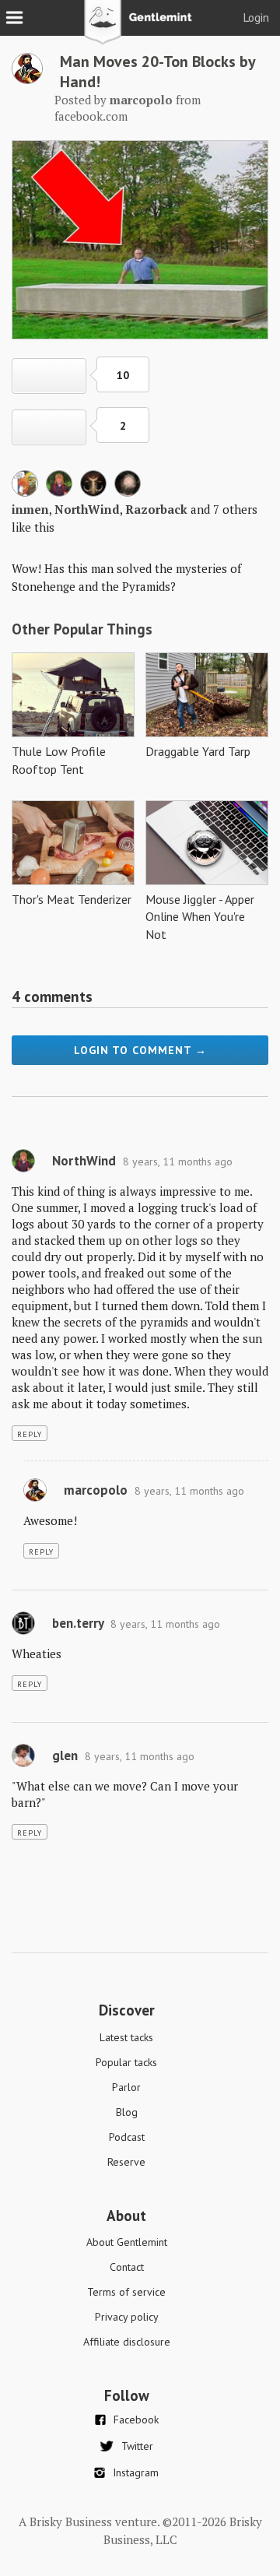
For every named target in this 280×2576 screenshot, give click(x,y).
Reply (30, 1434)
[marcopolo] (27, 79)
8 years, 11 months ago (178, 1161)
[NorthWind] (59, 492)
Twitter (137, 2446)
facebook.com (91, 116)
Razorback (156, 509)
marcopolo (96, 1490)
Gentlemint (140, 28)
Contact (127, 2267)
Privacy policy (127, 2317)
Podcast (127, 2137)
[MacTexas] (128, 492)
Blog (127, 2112)
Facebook (136, 2420)
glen (65, 1755)
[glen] (23, 1763)
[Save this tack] (49, 427)
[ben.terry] (23, 1631)
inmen (30, 509)
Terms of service (126, 2292)
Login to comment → (140, 1050)
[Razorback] (93, 492)
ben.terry (78, 1623)
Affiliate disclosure (127, 2342)
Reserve (126, 2162)
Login (256, 18)
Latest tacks (126, 2037)
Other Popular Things (82, 629)
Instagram (136, 2472)
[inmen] (25, 492)
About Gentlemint (127, 2242)
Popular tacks (126, 2062)
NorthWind (87, 509)
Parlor (126, 2087)
